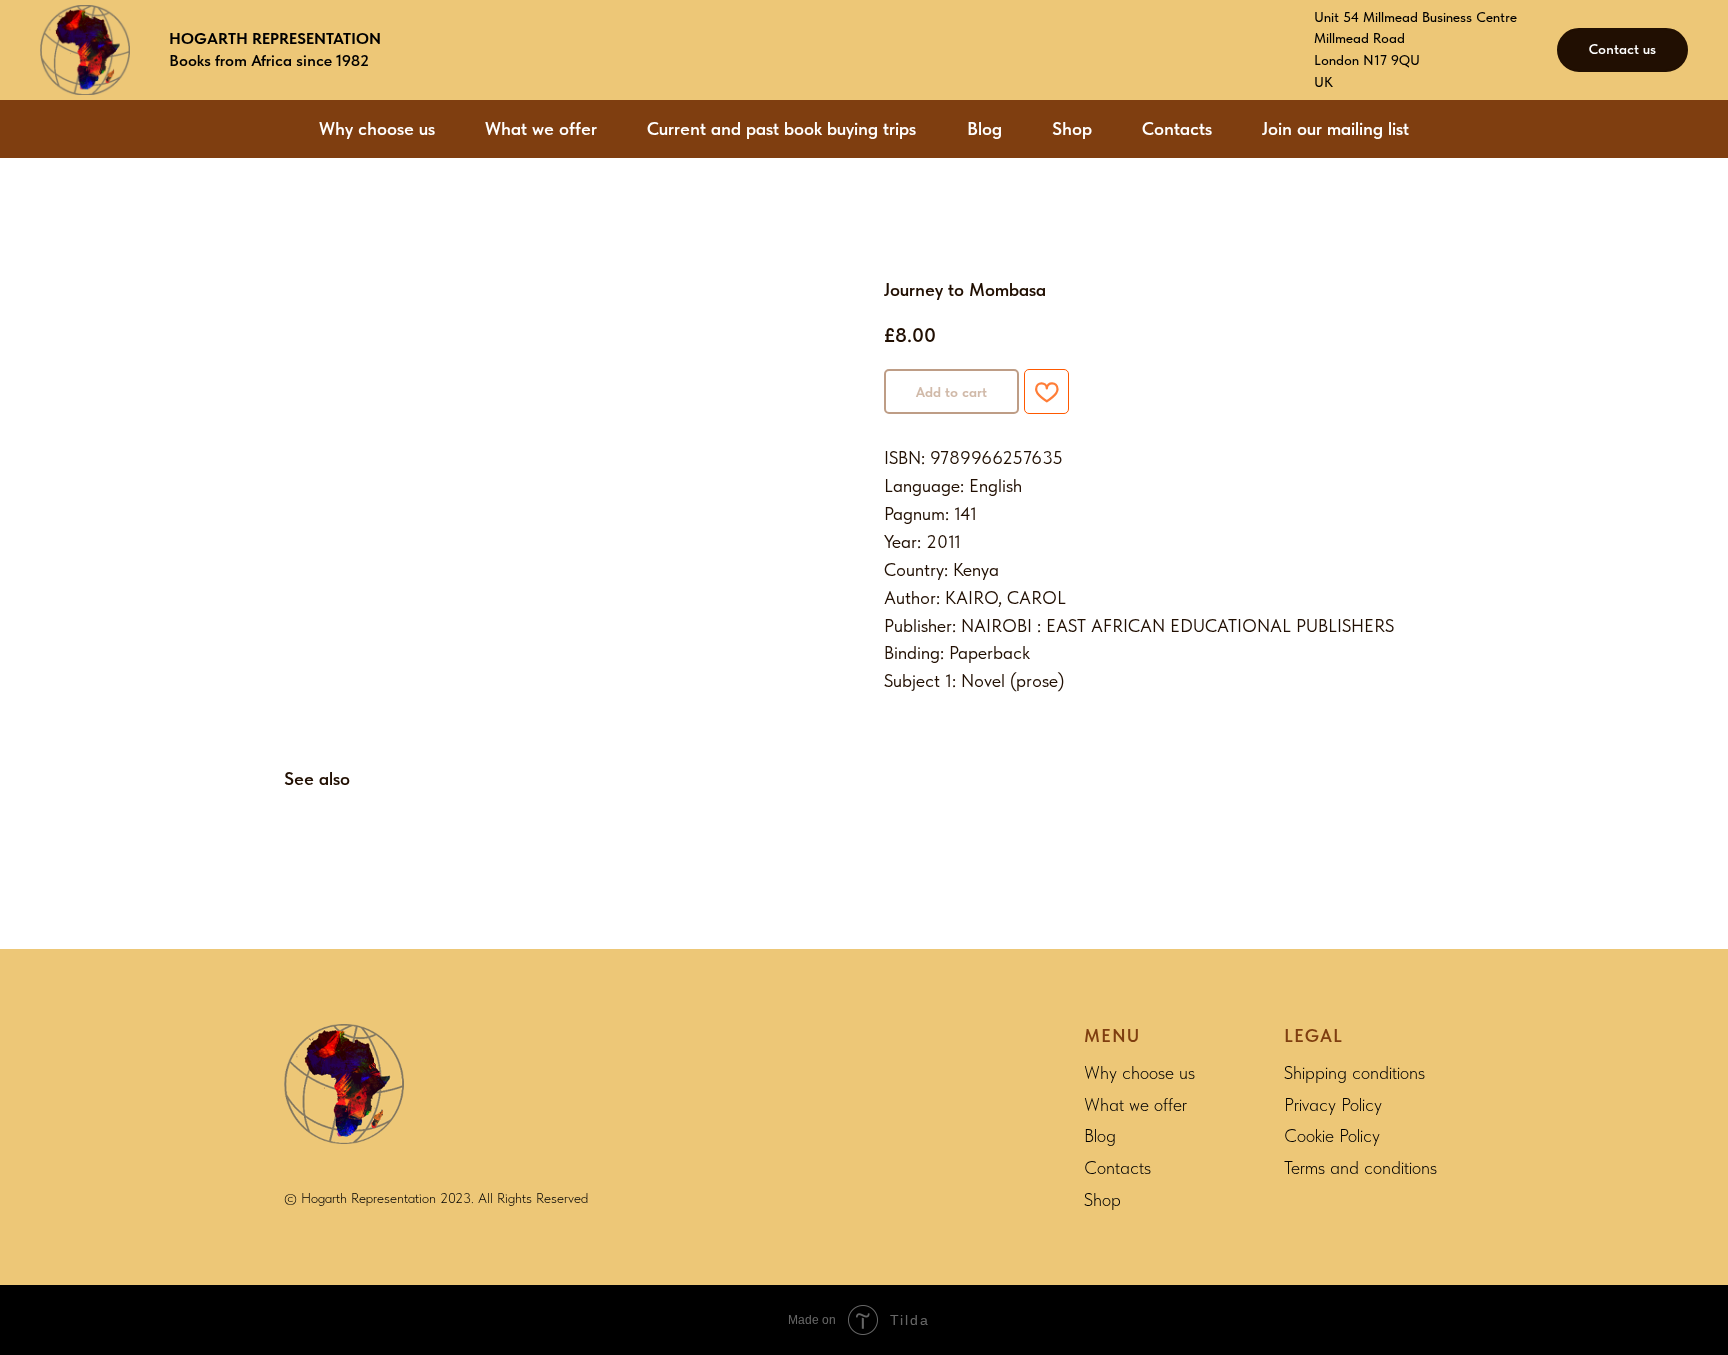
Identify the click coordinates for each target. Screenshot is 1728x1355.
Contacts (1177, 128)
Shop (1072, 128)
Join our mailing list (1335, 128)
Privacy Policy (1333, 1104)
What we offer (541, 128)
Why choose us (377, 128)
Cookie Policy (1332, 1135)
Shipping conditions (1354, 1072)
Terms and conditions (1360, 1167)
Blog (984, 128)
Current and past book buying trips (781, 128)
